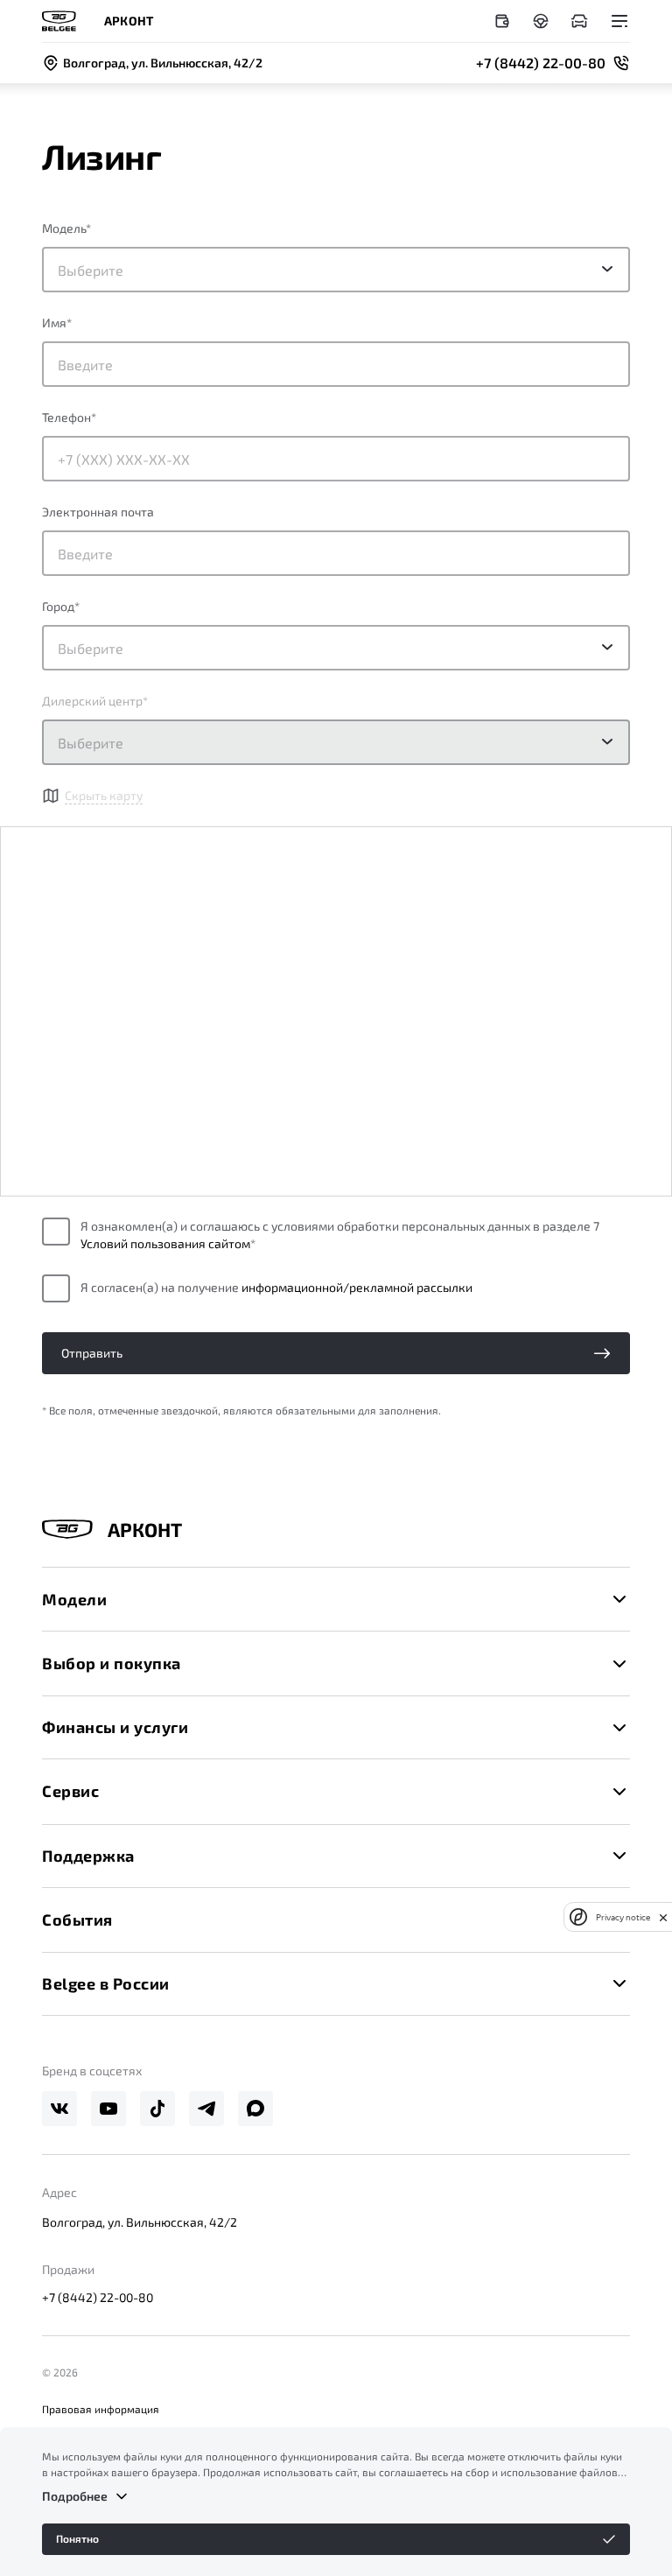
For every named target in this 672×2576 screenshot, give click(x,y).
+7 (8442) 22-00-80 (98, 2297)
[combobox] (336, 648)
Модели (74, 1599)
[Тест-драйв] (541, 21)
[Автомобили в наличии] (579, 21)
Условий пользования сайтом (165, 1243)
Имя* (57, 323)
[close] (663, 1917)
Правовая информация (101, 2409)
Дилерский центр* (95, 701)
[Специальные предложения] (502, 21)
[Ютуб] (108, 2109)
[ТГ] (206, 2109)
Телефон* (69, 417)
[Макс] (255, 2109)
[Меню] (619, 21)
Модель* (66, 228)
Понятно (77, 2538)
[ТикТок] (157, 2109)
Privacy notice (623, 1917)
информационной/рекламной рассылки (357, 1287)
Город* (61, 606)
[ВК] (59, 2109)
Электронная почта (98, 512)
